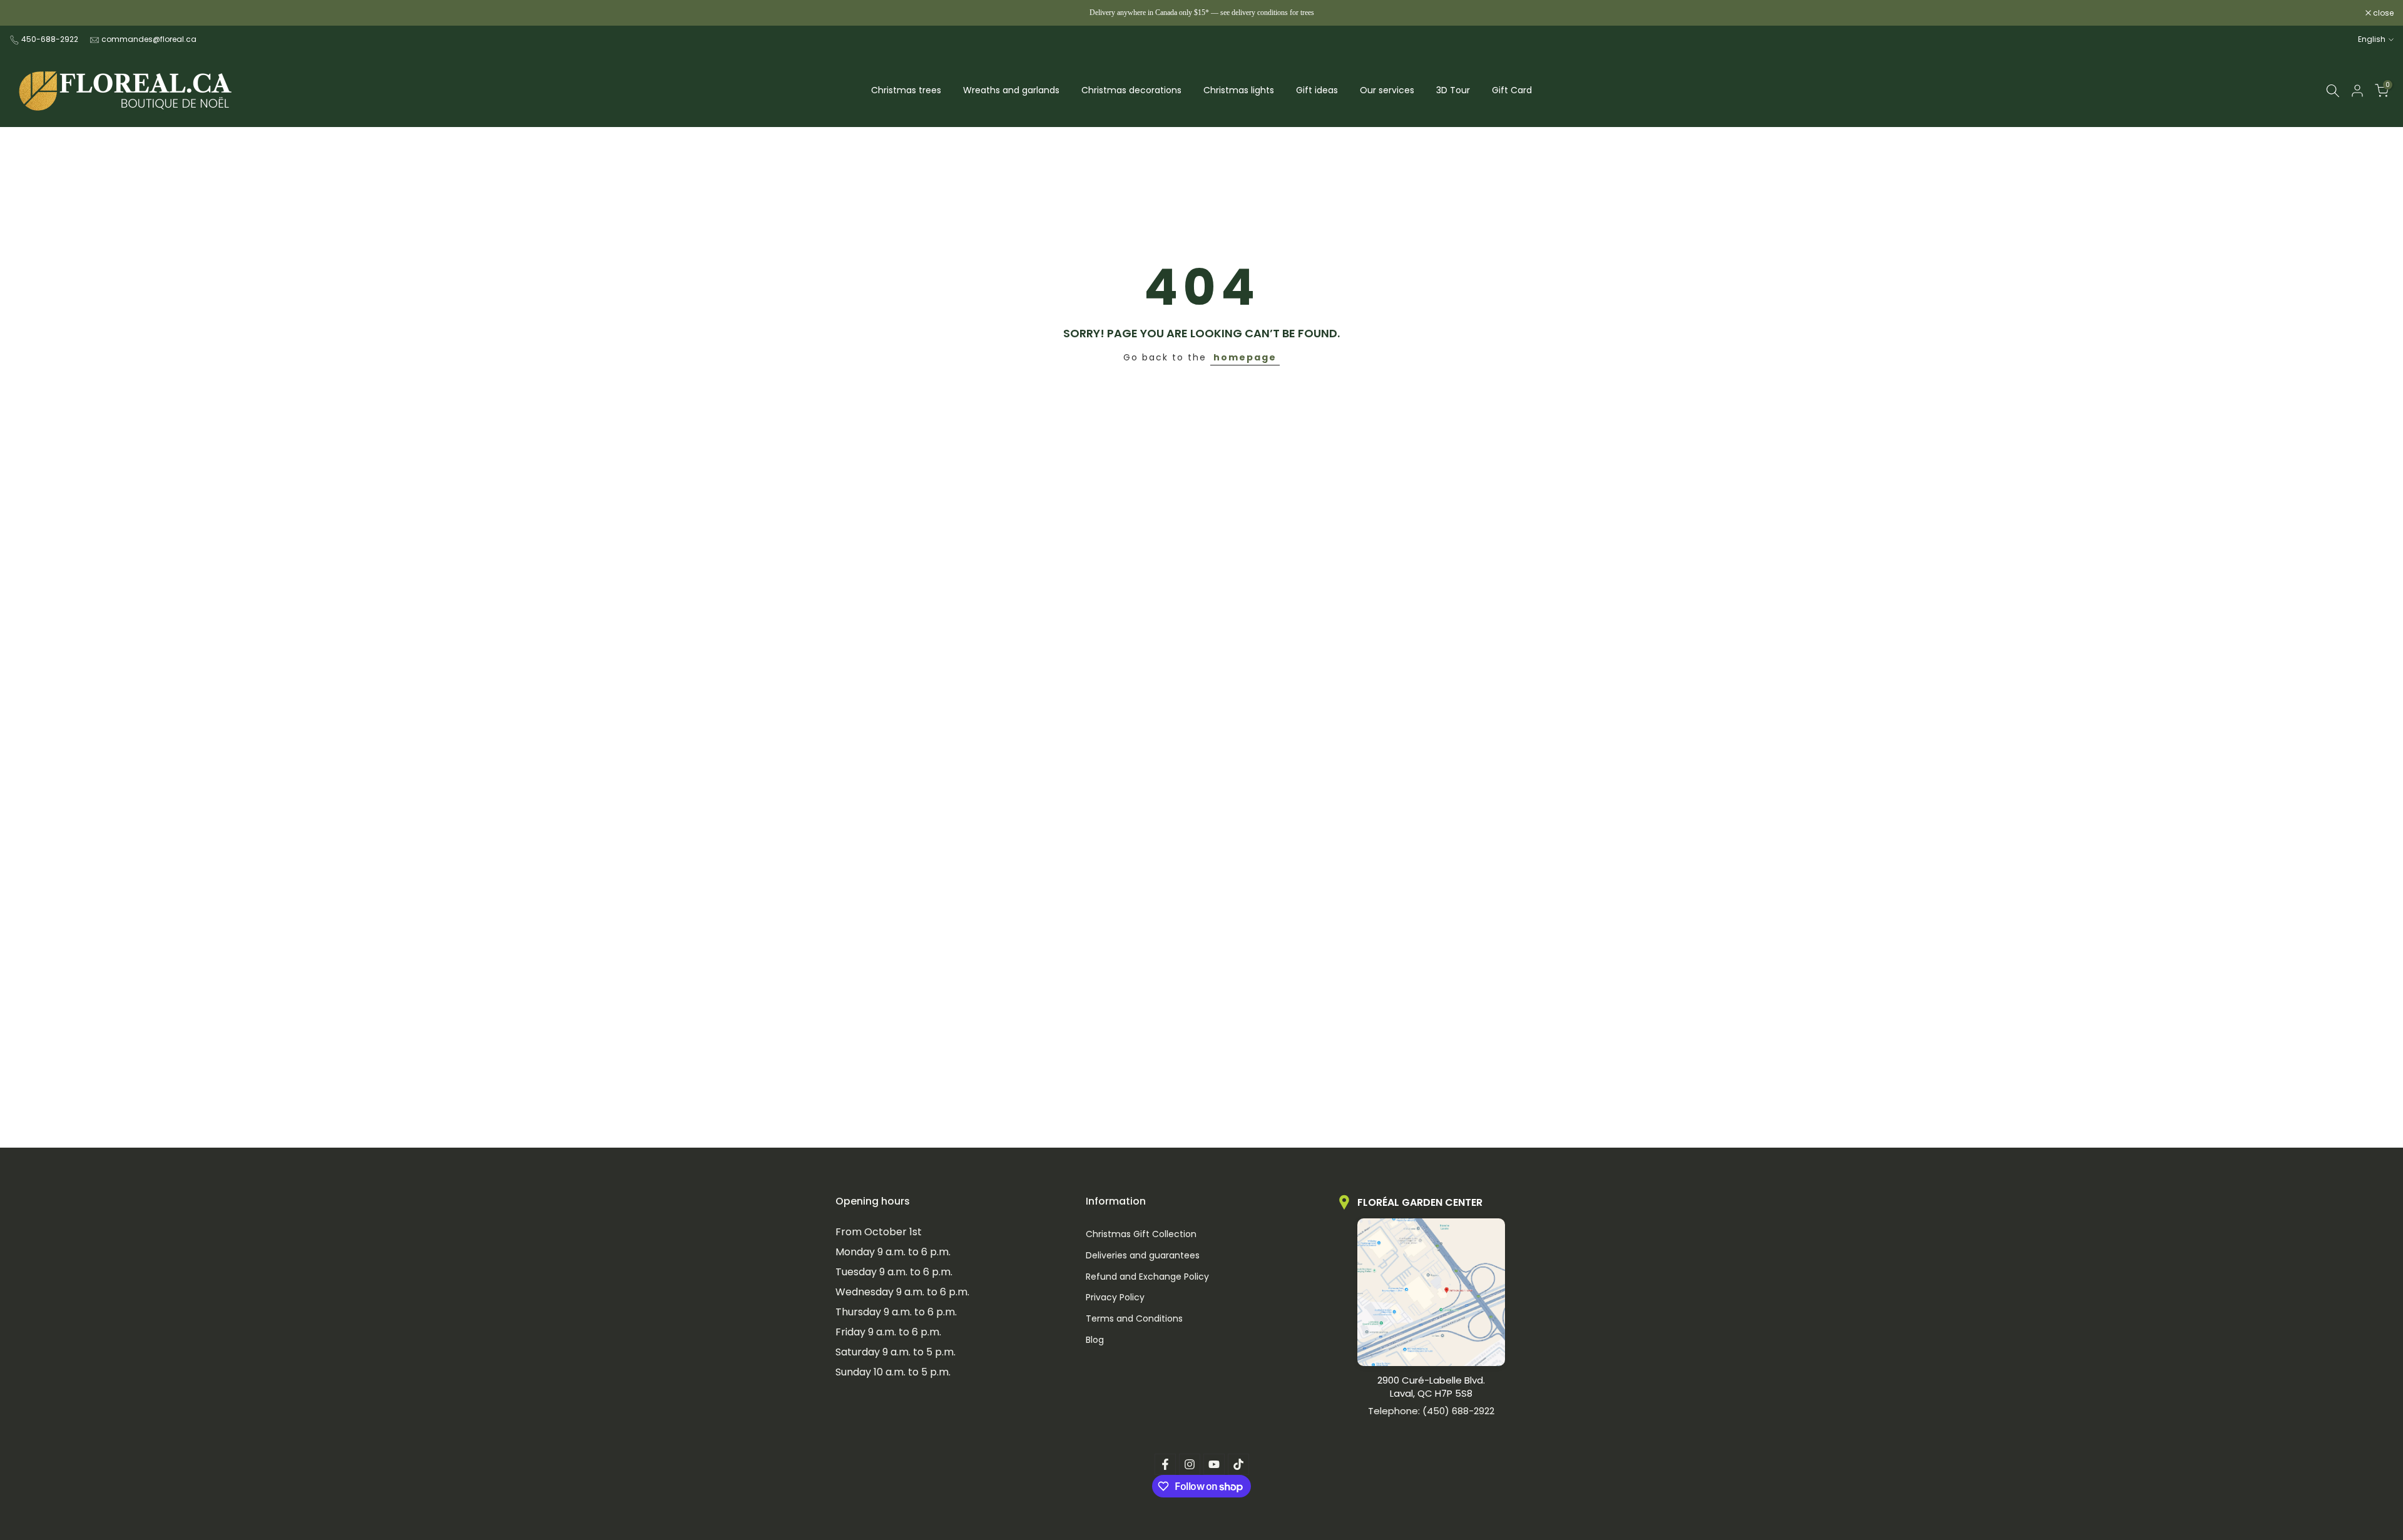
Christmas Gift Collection (1141, 1234)
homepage (1245, 357)
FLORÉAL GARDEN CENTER (1420, 1202)
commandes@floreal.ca (149, 39)
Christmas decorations (1131, 90)
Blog (1095, 1339)
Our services (1387, 90)
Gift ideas (1317, 90)
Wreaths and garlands (1011, 90)
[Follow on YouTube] (1214, 1464)
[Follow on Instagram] (1190, 1464)
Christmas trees (906, 90)
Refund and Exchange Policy (1147, 1276)
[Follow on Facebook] (1165, 1464)
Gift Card (1512, 90)
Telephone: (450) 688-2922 (1431, 1411)
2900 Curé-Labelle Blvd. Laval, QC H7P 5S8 (1431, 1387)
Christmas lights (1239, 90)
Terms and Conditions (1134, 1319)
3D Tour (1453, 90)
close (26, 13)
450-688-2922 (50, 39)
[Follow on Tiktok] (1238, 1464)
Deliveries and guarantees (1143, 1255)
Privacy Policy (1115, 1298)
